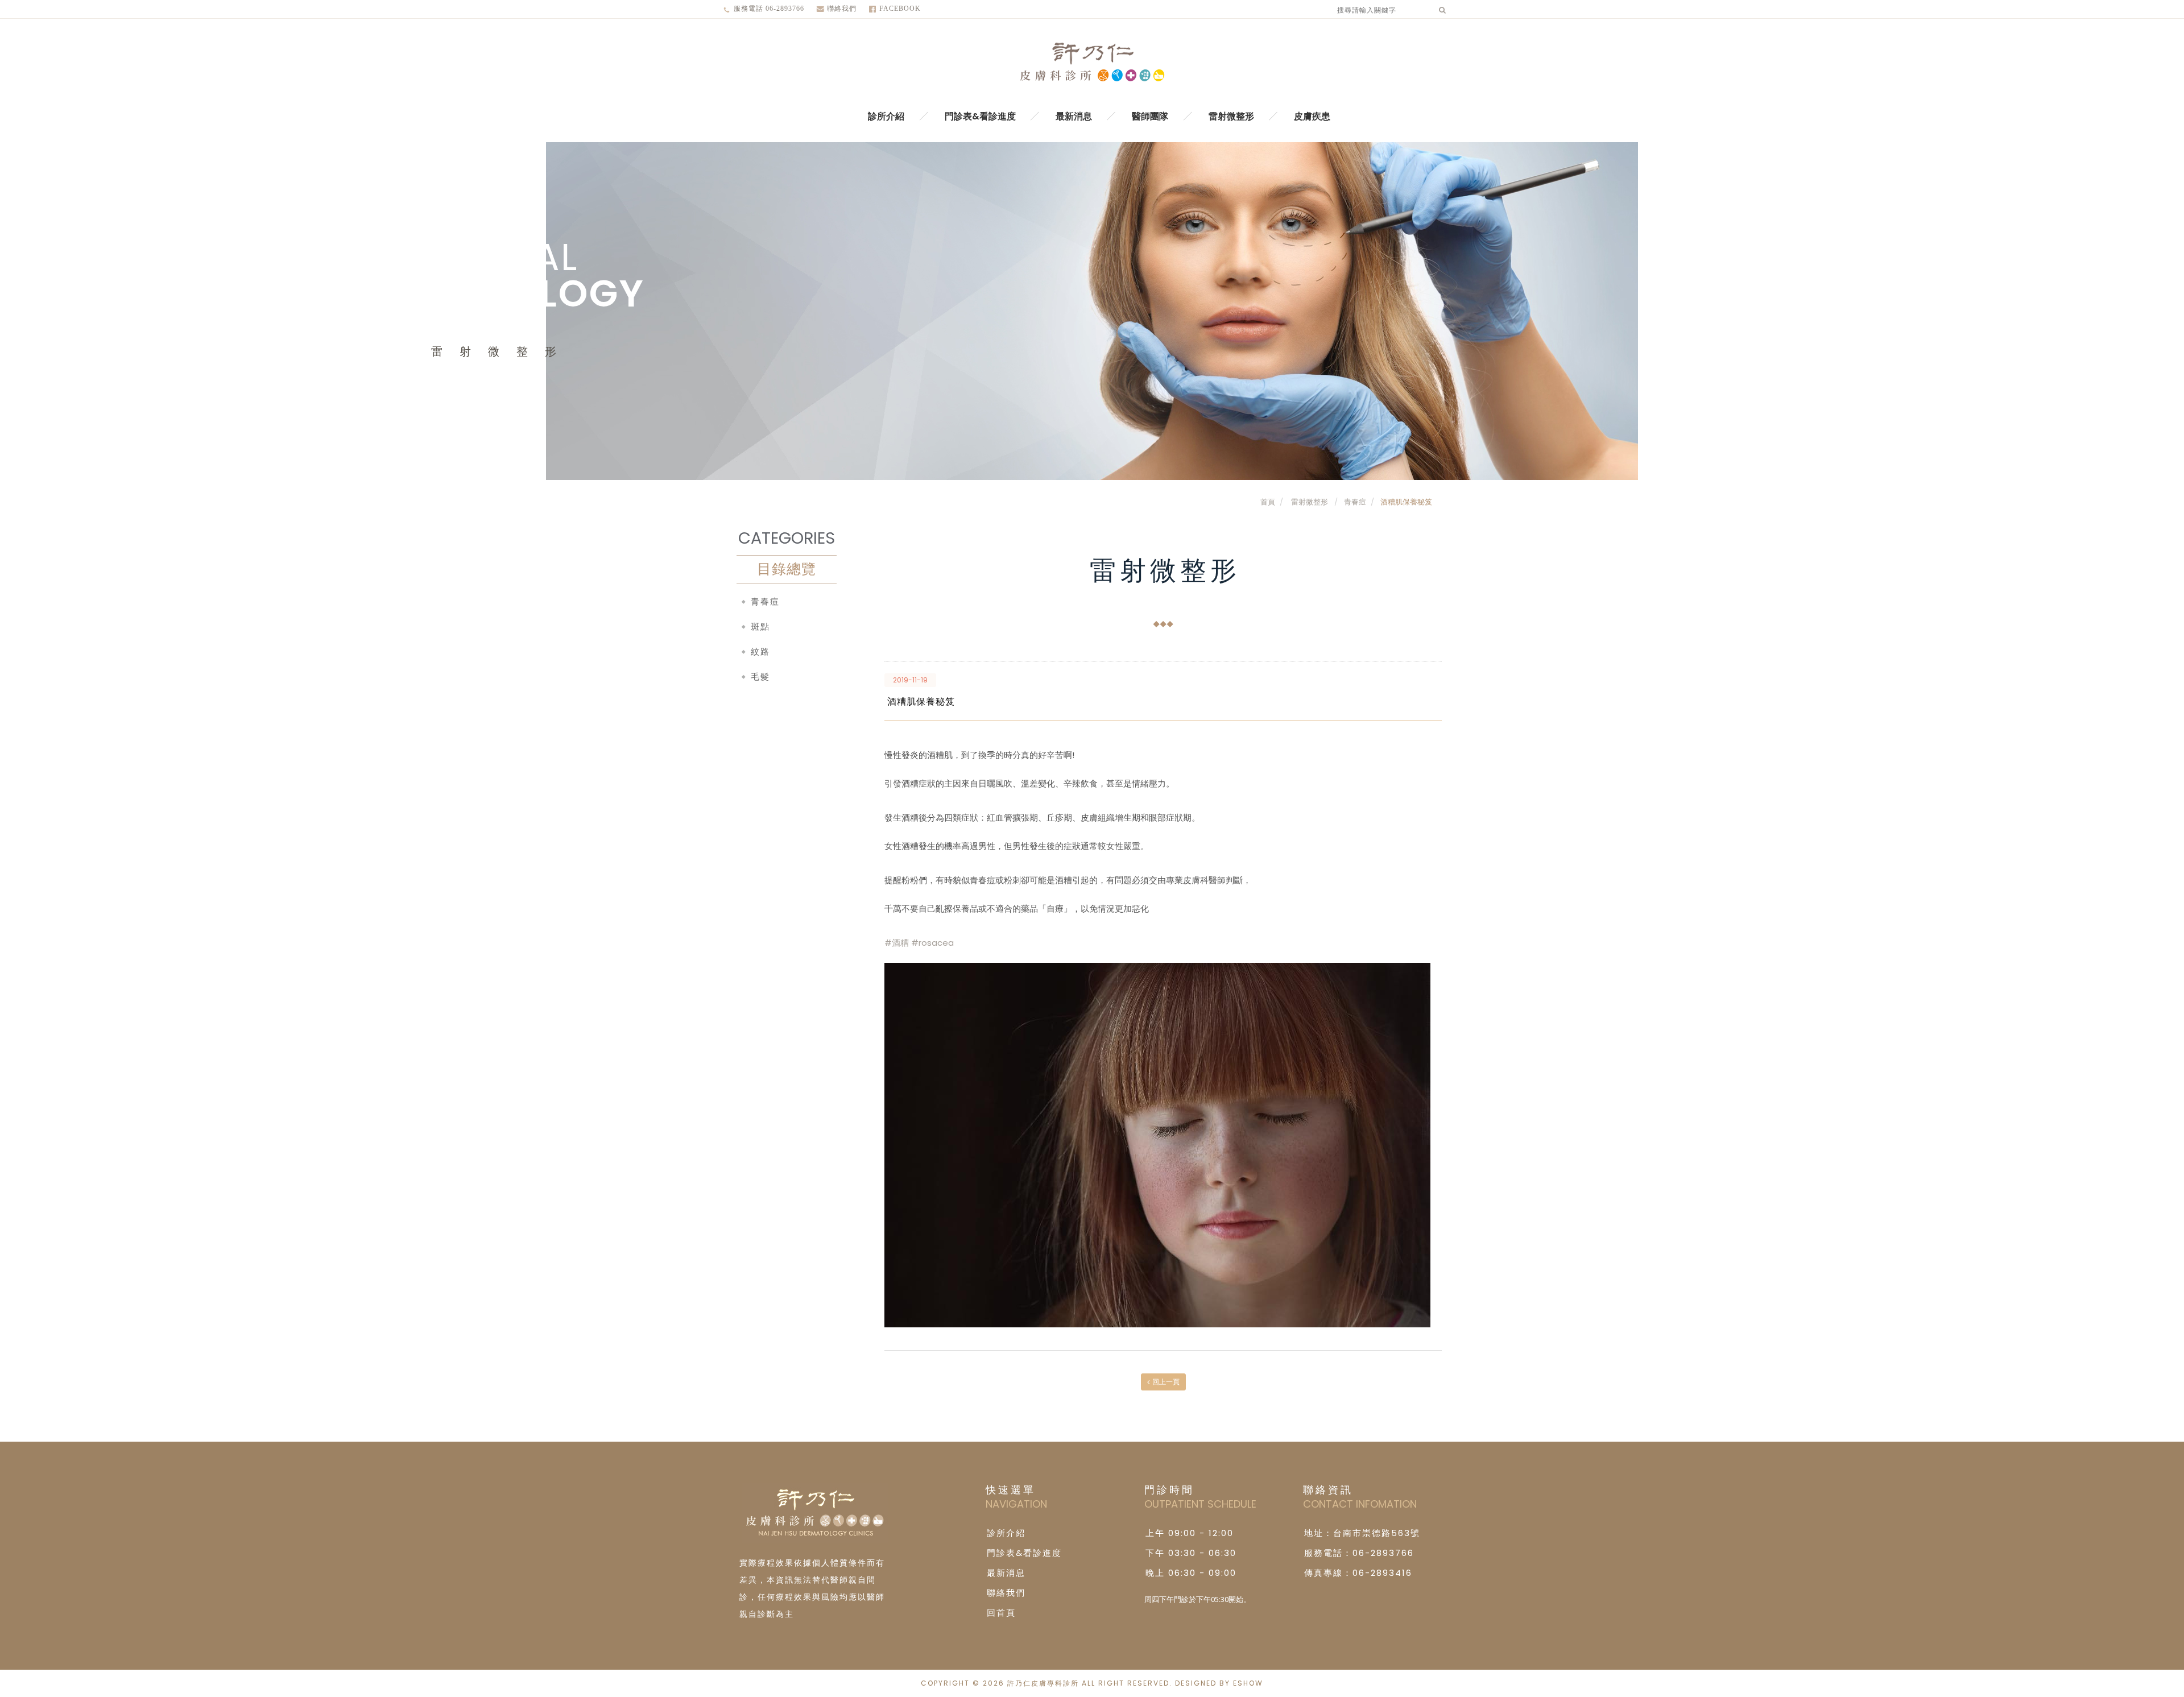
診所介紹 (886, 116)
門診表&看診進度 (980, 116)
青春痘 (1355, 502)
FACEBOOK (900, 9)
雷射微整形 (1231, 116)
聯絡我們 (842, 9)
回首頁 (1001, 1613)
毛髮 (760, 676)
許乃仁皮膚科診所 (1092, 63)
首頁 (1268, 502)
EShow (1248, 1683)
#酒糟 (897, 943)
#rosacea (932, 943)
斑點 (760, 626)
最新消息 (1074, 116)
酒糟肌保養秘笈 (1406, 502)
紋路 (760, 651)
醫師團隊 (1150, 116)
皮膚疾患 (1312, 116)
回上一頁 (1166, 1382)
